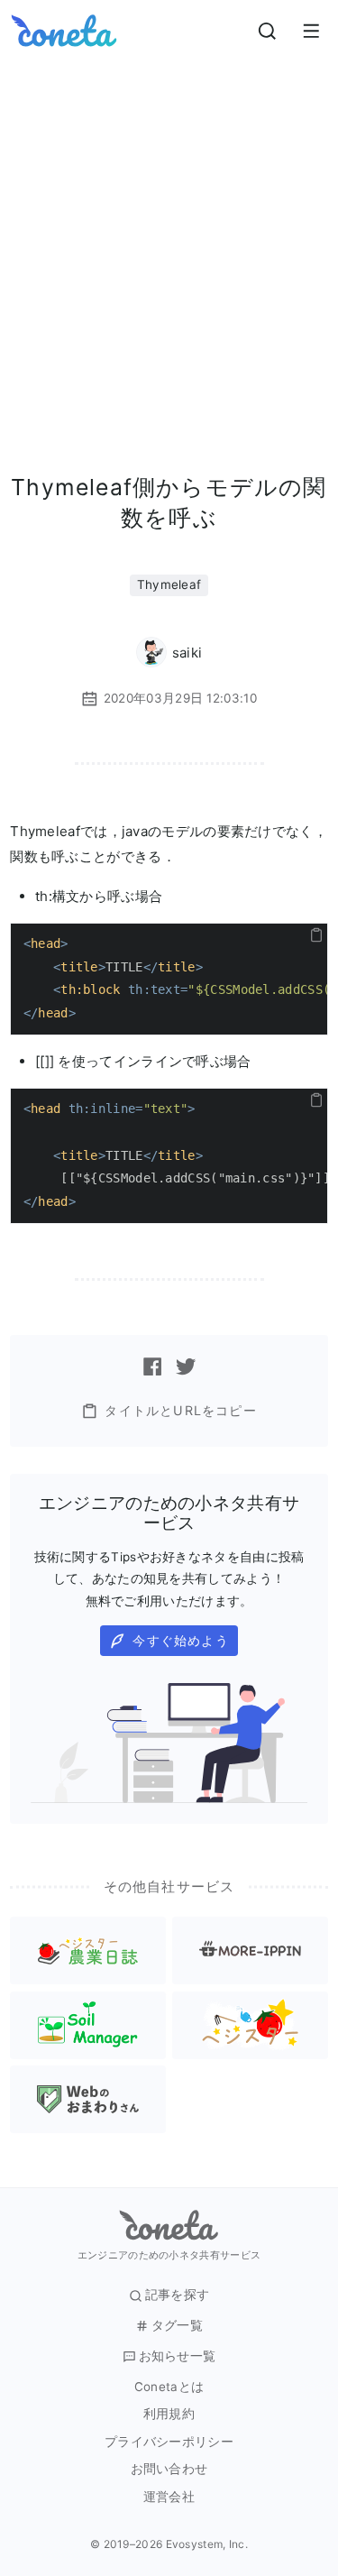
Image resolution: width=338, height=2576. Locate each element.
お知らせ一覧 (178, 2356)
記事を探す (178, 2295)
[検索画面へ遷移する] (268, 31)
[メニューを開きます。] (311, 31)
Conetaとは (169, 2387)
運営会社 (169, 2497)
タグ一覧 (177, 2326)
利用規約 (169, 2414)
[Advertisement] (169, 239)
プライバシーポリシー (169, 2442)
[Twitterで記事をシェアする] (186, 1366)
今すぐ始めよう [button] (180, 1640)
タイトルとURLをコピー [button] (180, 1410)
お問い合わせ (169, 2469)
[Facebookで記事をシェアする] (152, 1366)
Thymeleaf (169, 584)
